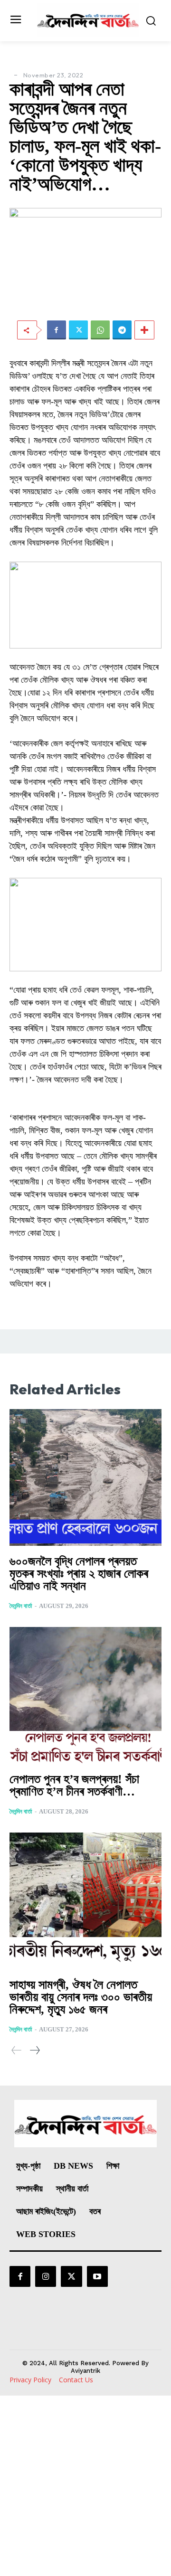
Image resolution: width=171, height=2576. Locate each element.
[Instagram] (46, 2276)
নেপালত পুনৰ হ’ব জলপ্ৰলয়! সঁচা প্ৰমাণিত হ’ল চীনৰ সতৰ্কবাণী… (74, 1785)
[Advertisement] (85, 2486)
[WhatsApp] (100, 330)
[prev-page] (17, 2050)
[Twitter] (78, 330)
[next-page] (34, 2050)
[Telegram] (122, 330)
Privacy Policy (30, 2380)
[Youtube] (97, 2276)
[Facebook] (57, 330)
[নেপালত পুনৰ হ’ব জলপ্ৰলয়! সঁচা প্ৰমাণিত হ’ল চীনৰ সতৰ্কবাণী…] (85, 1695)
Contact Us (76, 2380)
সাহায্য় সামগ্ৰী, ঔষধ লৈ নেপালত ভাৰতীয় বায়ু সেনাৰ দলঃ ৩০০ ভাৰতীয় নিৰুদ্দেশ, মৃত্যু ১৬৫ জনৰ (81, 1997)
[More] (144, 330)
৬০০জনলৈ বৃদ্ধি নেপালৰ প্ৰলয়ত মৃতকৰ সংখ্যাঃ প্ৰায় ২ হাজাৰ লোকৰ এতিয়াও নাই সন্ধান (79, 1574)
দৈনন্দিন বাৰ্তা (21, 1606)
